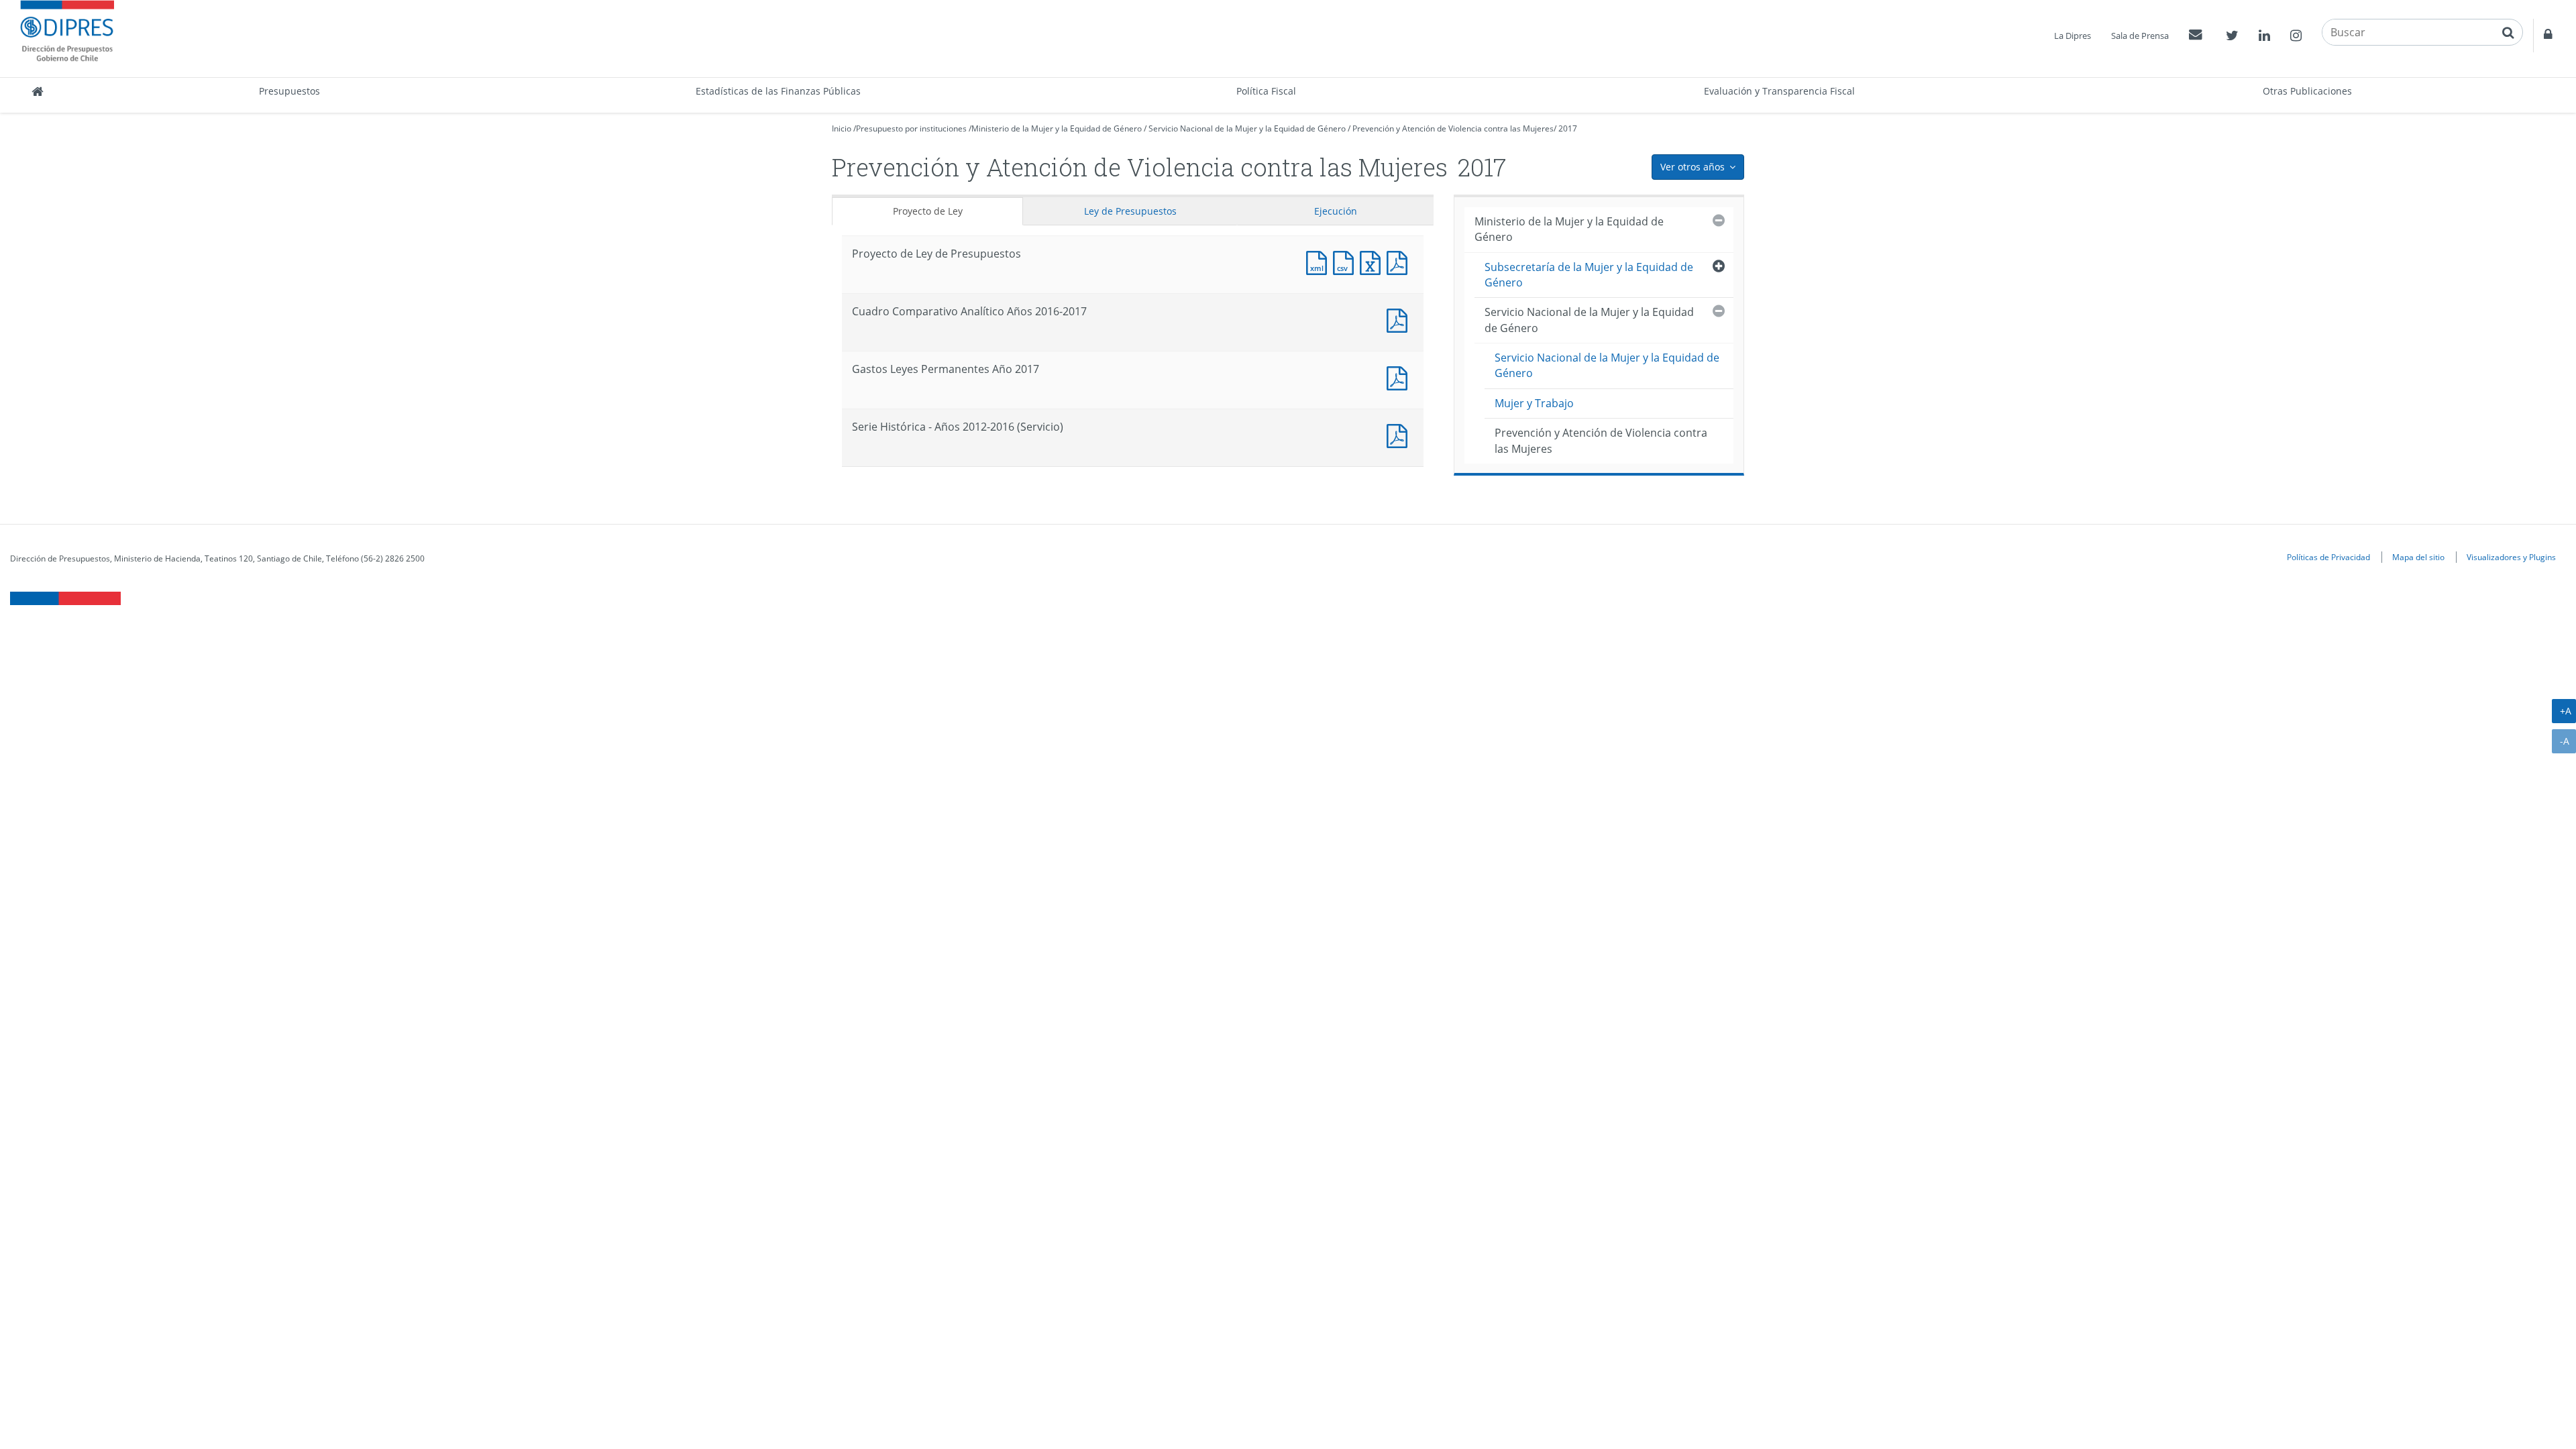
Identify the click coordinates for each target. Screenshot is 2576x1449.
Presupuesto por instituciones (911, 128)
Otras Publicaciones (2307, 91)
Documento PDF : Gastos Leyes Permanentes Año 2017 (1400, 377)
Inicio (842, 128)
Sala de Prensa (2140, 36)
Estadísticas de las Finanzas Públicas (778, 91)
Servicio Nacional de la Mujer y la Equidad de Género (1247, 128)
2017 (1568, 128)
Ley (1130, 211)
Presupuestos (289, 91)
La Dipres (2073, 36)
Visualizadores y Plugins (2511, 557)
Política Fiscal (1266, 91)
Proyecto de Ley (928, 211)
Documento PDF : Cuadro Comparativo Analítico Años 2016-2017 (1400, 319)
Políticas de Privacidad (2328, 557)
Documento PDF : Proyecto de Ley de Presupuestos (1400, 261)
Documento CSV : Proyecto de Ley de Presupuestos (1346, 261)
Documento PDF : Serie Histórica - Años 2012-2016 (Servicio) (1400, 434)
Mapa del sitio (2418, 557)
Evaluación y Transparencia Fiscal (1779, 91)
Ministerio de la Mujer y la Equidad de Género (1057, 128)
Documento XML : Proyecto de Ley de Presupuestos (1320, 261)
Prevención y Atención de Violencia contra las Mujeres (1453, 128)
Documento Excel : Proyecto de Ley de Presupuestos (1373, 261)
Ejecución (1336, 211)
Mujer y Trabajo (1534, 403)
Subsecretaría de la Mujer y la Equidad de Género (1589, 275)
